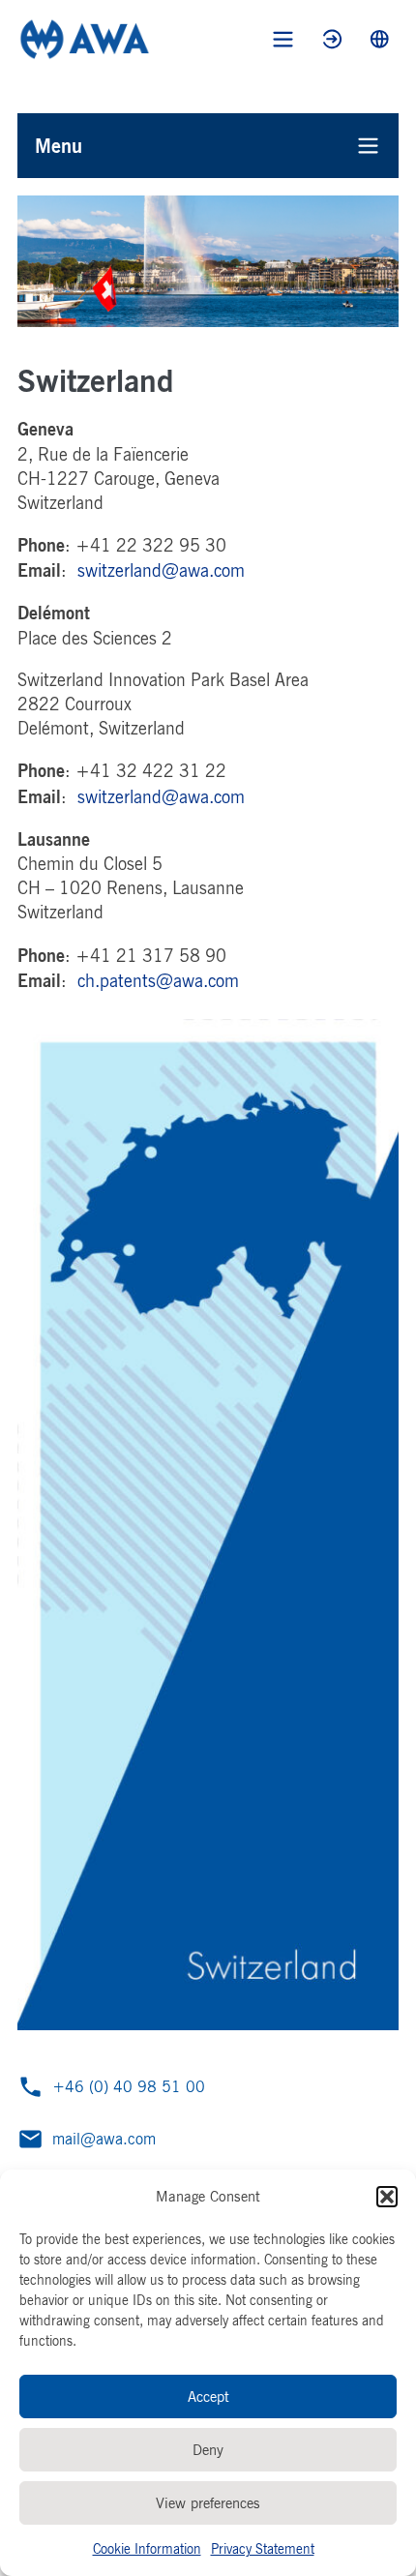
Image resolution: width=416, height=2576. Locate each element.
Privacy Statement (263, 2548)
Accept (208, 2396)
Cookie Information (147, 2548)
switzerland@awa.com (161, 570)
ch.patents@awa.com (158, 980)
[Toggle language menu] (380, 39)
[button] (387, 2197)
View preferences (208, 2503)
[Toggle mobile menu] (283, 39)
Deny (208, 2450)
